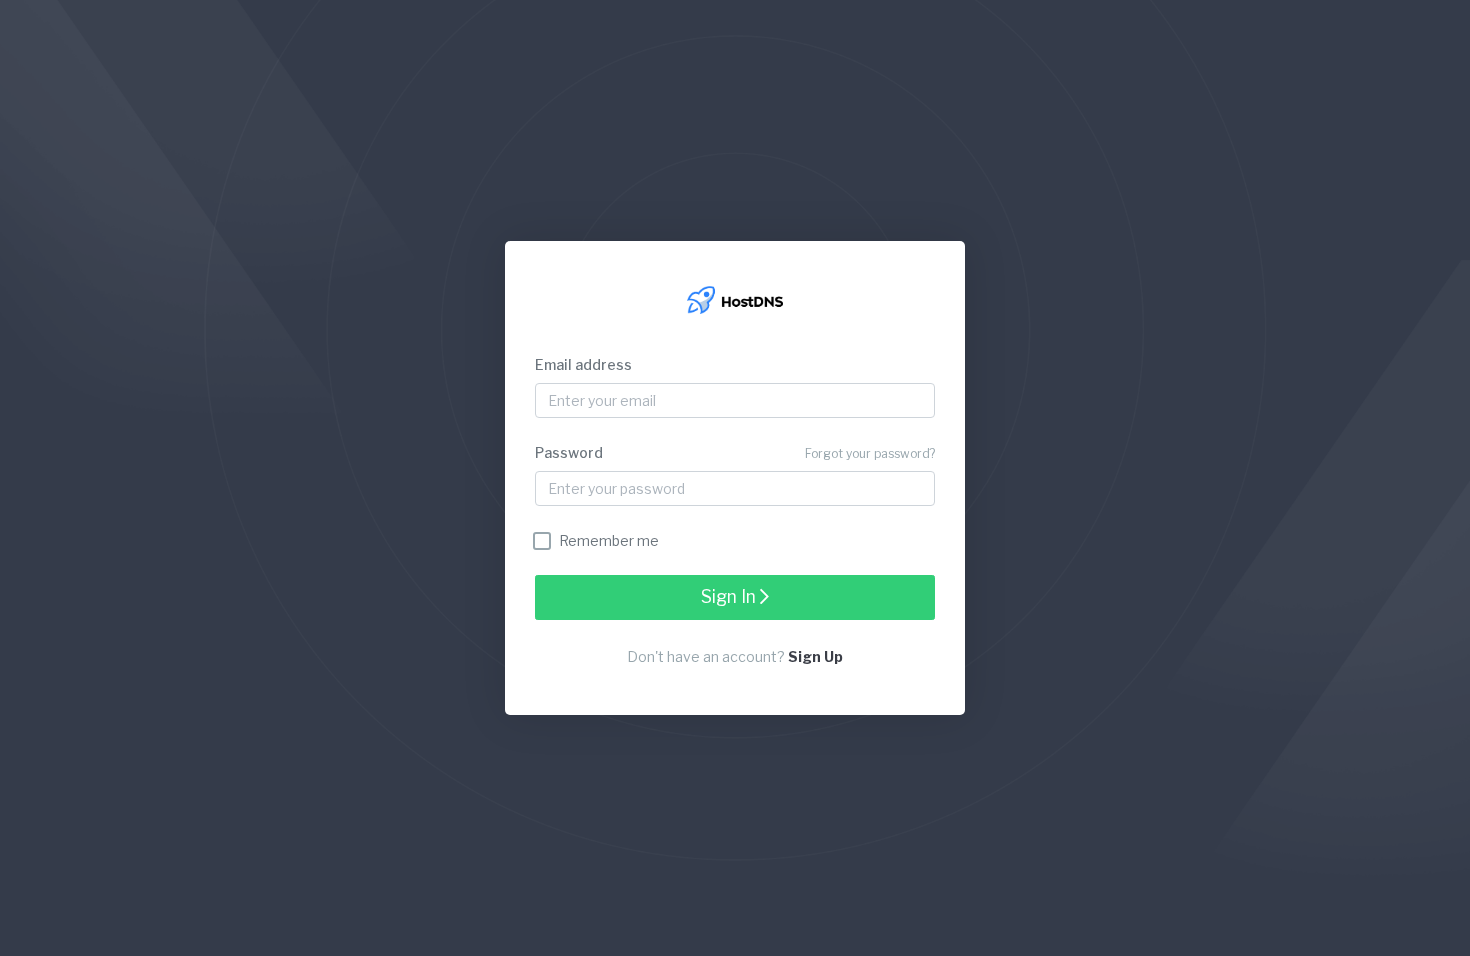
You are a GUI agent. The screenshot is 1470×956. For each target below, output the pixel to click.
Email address (583, 364)
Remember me (609, 540)
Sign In (730, 596)
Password (569, 452)
